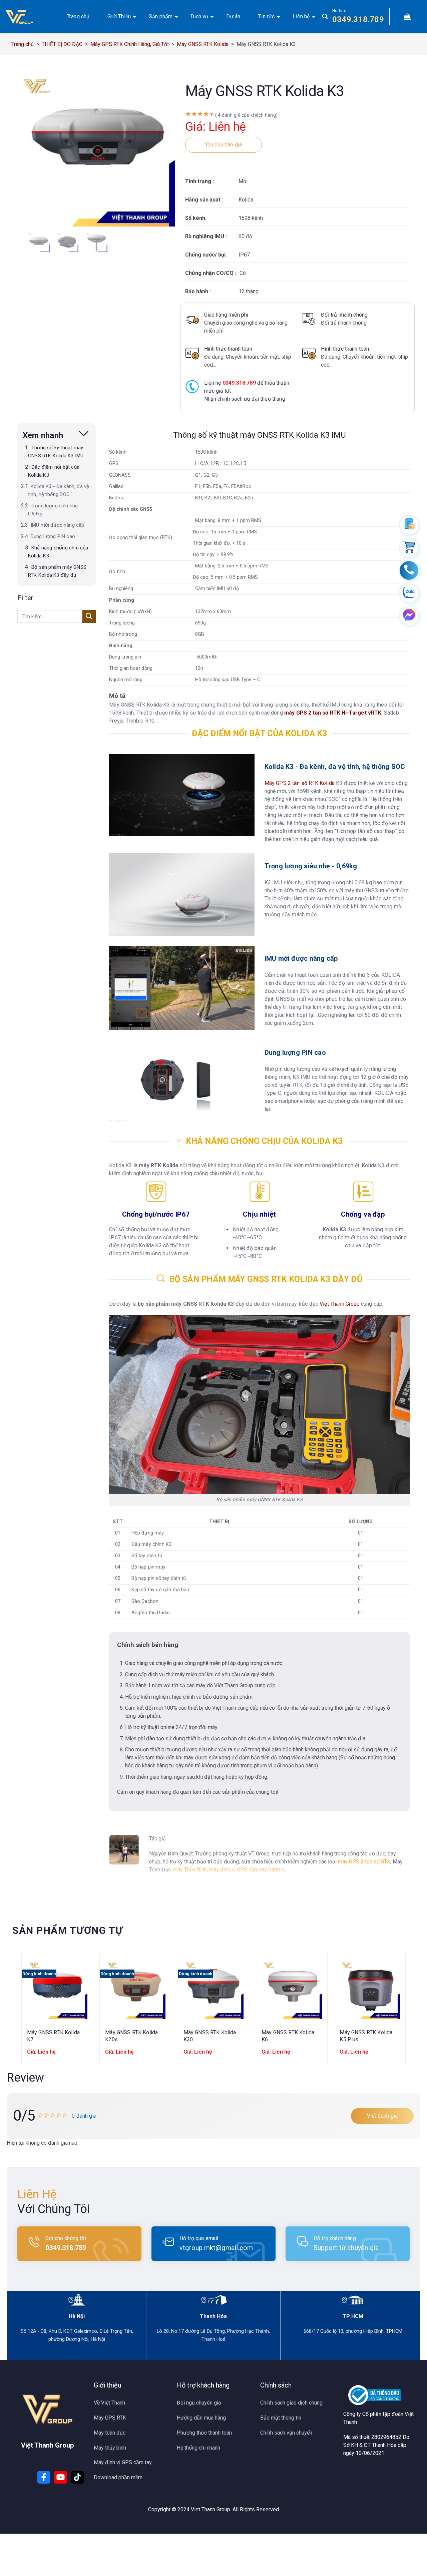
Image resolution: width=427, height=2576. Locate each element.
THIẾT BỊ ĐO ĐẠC (62, 44)
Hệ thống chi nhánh (198, 2448)
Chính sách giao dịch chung (291, 2403)
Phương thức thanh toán (204, 2433)
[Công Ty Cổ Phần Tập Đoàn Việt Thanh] (28, 17)
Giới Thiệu (119, 17)
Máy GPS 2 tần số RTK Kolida (300, 783)
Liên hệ (301, 17)
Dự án (233, 17)
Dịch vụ (199, 17)
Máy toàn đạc (110, 2433)
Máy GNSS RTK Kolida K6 (288, 2036)
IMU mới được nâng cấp (57, 525)
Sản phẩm (161, 17)
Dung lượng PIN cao (53, 536)
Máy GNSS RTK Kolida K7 (53, 2036)
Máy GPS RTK (110, 2418)
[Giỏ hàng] (407, 17)
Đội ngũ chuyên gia (199, 2403)
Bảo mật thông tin (281, 2418)
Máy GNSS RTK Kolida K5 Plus (366, 2036)
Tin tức (266, 17)
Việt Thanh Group (340, 1304)
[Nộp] (89, 616)
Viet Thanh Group (210, 2509)
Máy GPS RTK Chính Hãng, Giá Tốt (130, 44)
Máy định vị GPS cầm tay (123, 2462)
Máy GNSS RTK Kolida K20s (131, 2036)
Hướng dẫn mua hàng (201, 2418)
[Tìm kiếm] (325, 17)
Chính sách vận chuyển (286, 2433)
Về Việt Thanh (109, 2403)
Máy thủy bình (110, 2448)
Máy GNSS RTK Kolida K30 (210, 2036)
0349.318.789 (358, 19)
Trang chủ (78, 17)
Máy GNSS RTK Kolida (203, 44)
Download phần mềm (118, 2477)
